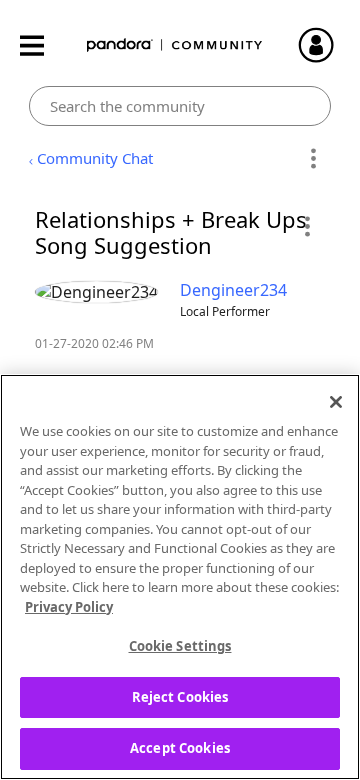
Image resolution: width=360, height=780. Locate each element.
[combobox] (180, 106)
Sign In (325, 45)
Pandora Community (175, 45)
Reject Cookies (180, 697)
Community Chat (95, 158)
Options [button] (312, 159)
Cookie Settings (180, 646)
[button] (306, 226)
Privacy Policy (69, 607)
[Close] (336, 402)
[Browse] (42, 45)
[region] (180, 577)
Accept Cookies (180, 748)
